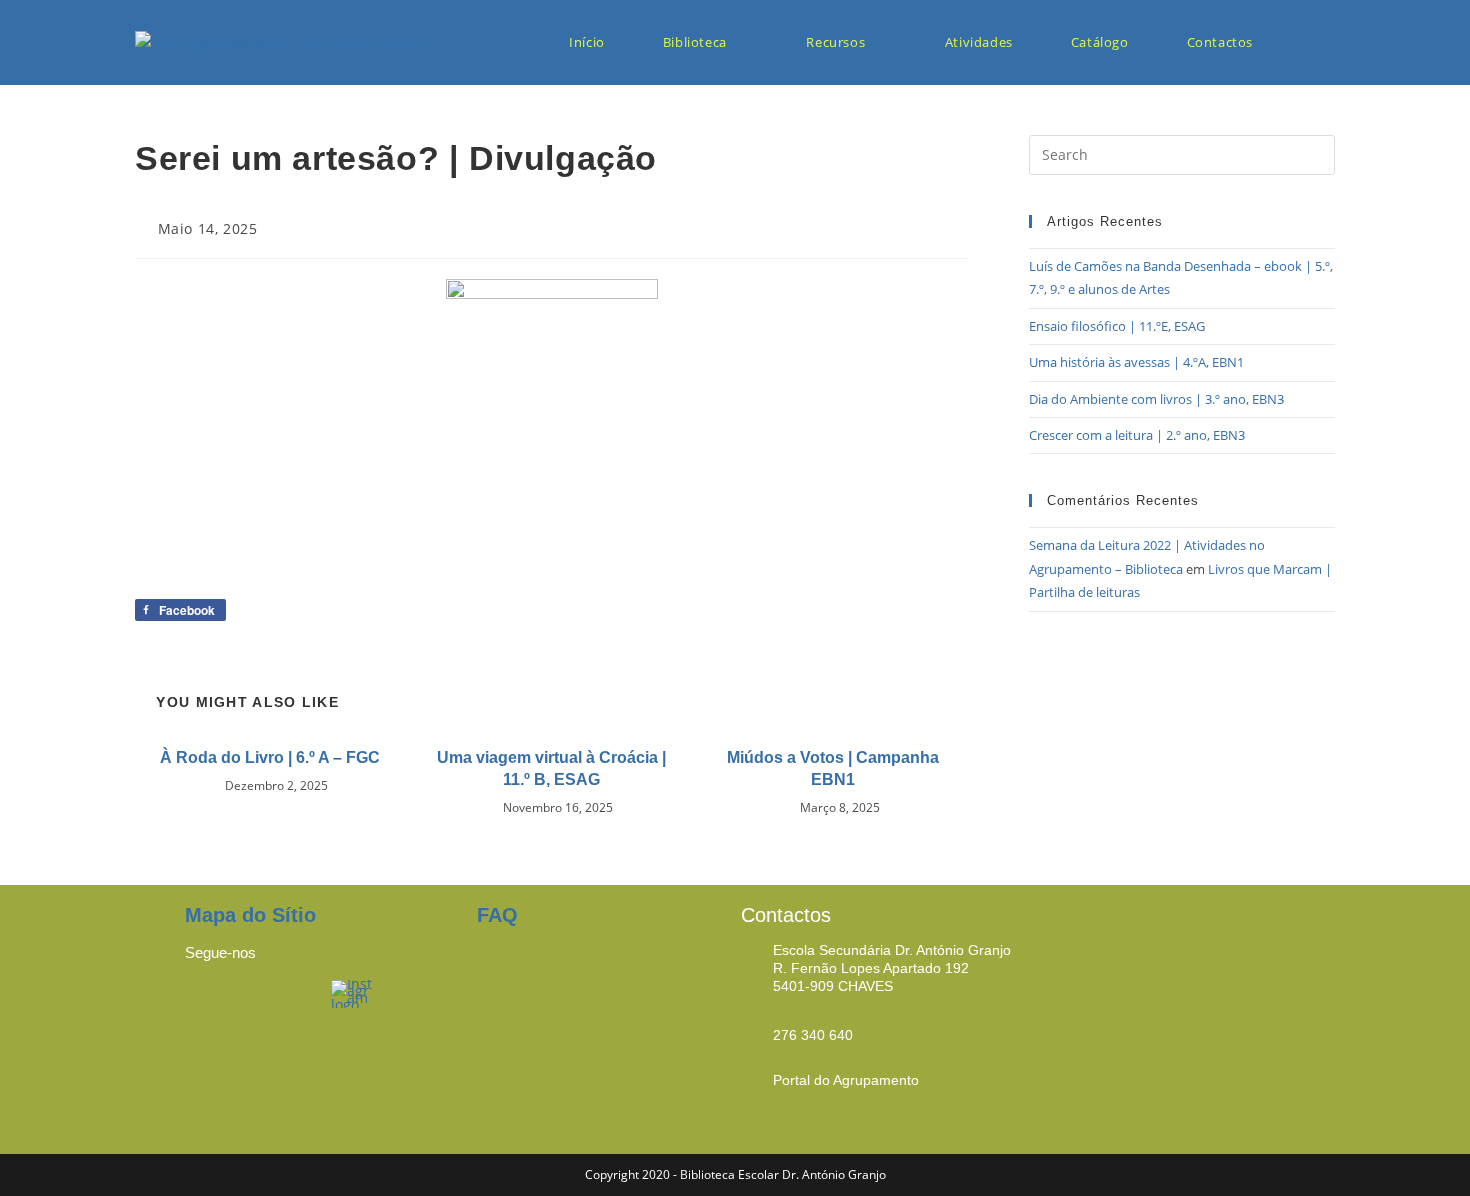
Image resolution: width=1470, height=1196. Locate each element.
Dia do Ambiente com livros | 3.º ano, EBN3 (1156, 399)
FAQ (497, 915)
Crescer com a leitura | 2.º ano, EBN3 (1137, 435)
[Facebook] (210, 1005)
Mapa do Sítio (250, 915)
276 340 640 (813, 1035)
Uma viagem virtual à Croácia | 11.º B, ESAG (551, 768)
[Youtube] (285, 1005)
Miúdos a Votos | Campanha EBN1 (833, 768)
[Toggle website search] (1316, 42)
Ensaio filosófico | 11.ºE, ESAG (1117, 326)
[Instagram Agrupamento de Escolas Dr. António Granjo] (353, 991)
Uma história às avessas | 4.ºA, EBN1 (1136, 362)
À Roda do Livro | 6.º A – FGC (270, 757)
